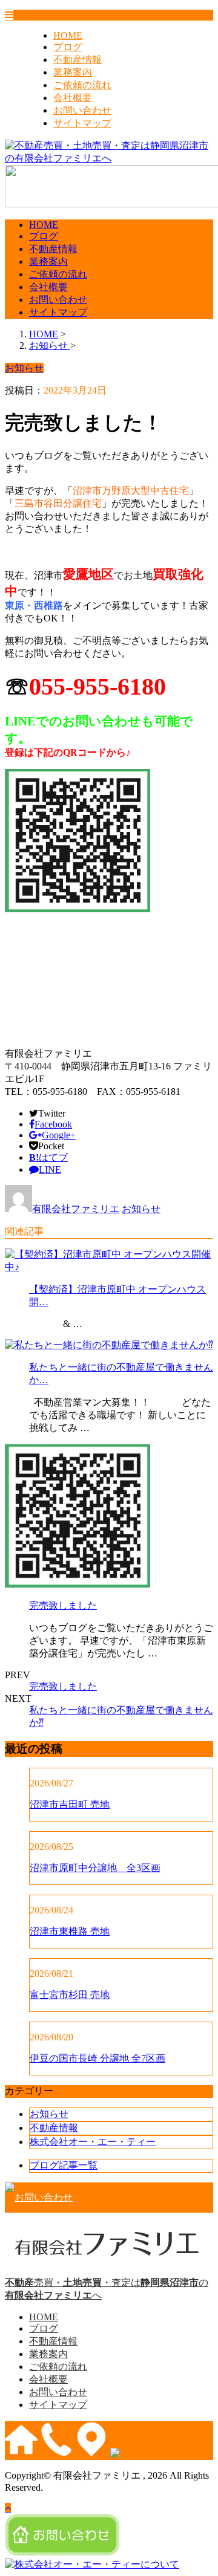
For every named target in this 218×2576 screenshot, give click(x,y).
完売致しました (63, 1605)
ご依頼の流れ (82, 85)
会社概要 (73, 98)
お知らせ (141, 1209)
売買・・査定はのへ (107, 2289)
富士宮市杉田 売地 (70, 1995)
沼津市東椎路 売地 (70, 1931)
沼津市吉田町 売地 (70, 1804)
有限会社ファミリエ (76, 1209)
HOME (68, 35)
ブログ (68, 47)
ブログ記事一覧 (64, 2165)
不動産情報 (78, 60)
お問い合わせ (82, 110)
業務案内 (73, 72)
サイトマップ (82, 123)
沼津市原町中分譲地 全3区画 (95, 1868)
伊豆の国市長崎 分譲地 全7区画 (97, 2058)
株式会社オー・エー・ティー (93, 2142)
